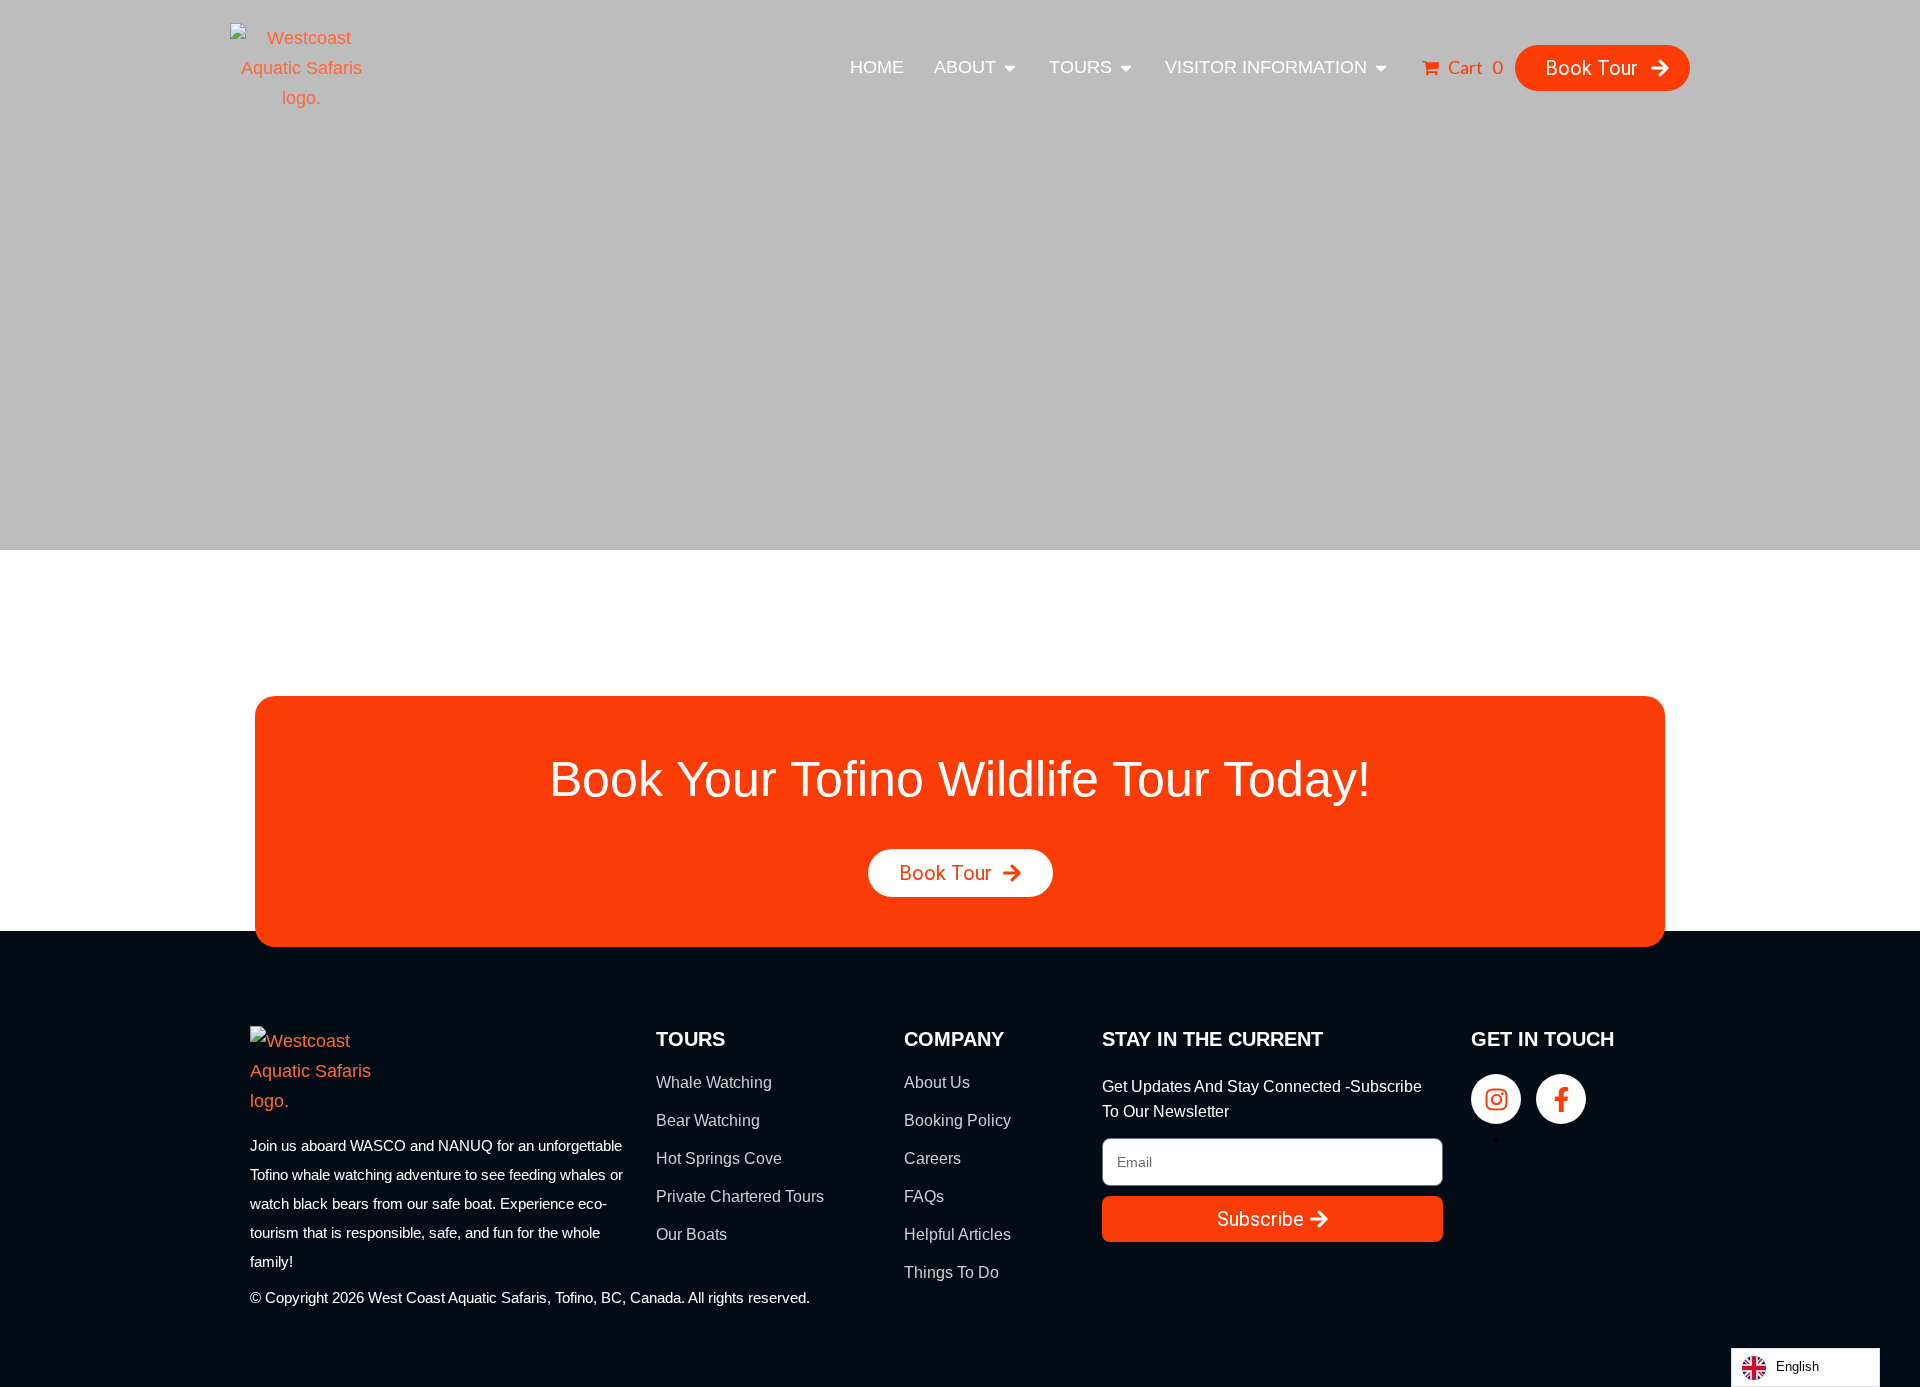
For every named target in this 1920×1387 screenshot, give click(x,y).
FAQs (924, 1196)
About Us (937, 1082)
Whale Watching (714, 1082)
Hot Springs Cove (719, 1158)
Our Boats (691, 1234)
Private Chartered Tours (740, 1196)
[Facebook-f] (1561, 1099)
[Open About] (1010, 67)
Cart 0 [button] (1473, 67)
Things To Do (951, 1272)
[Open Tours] (1126, 67)
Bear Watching (708, 1120)
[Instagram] (1496, 1099)
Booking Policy (957, 1120)
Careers (932, 1158)
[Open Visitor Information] (1381, 67)
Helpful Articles (957, 1234)
